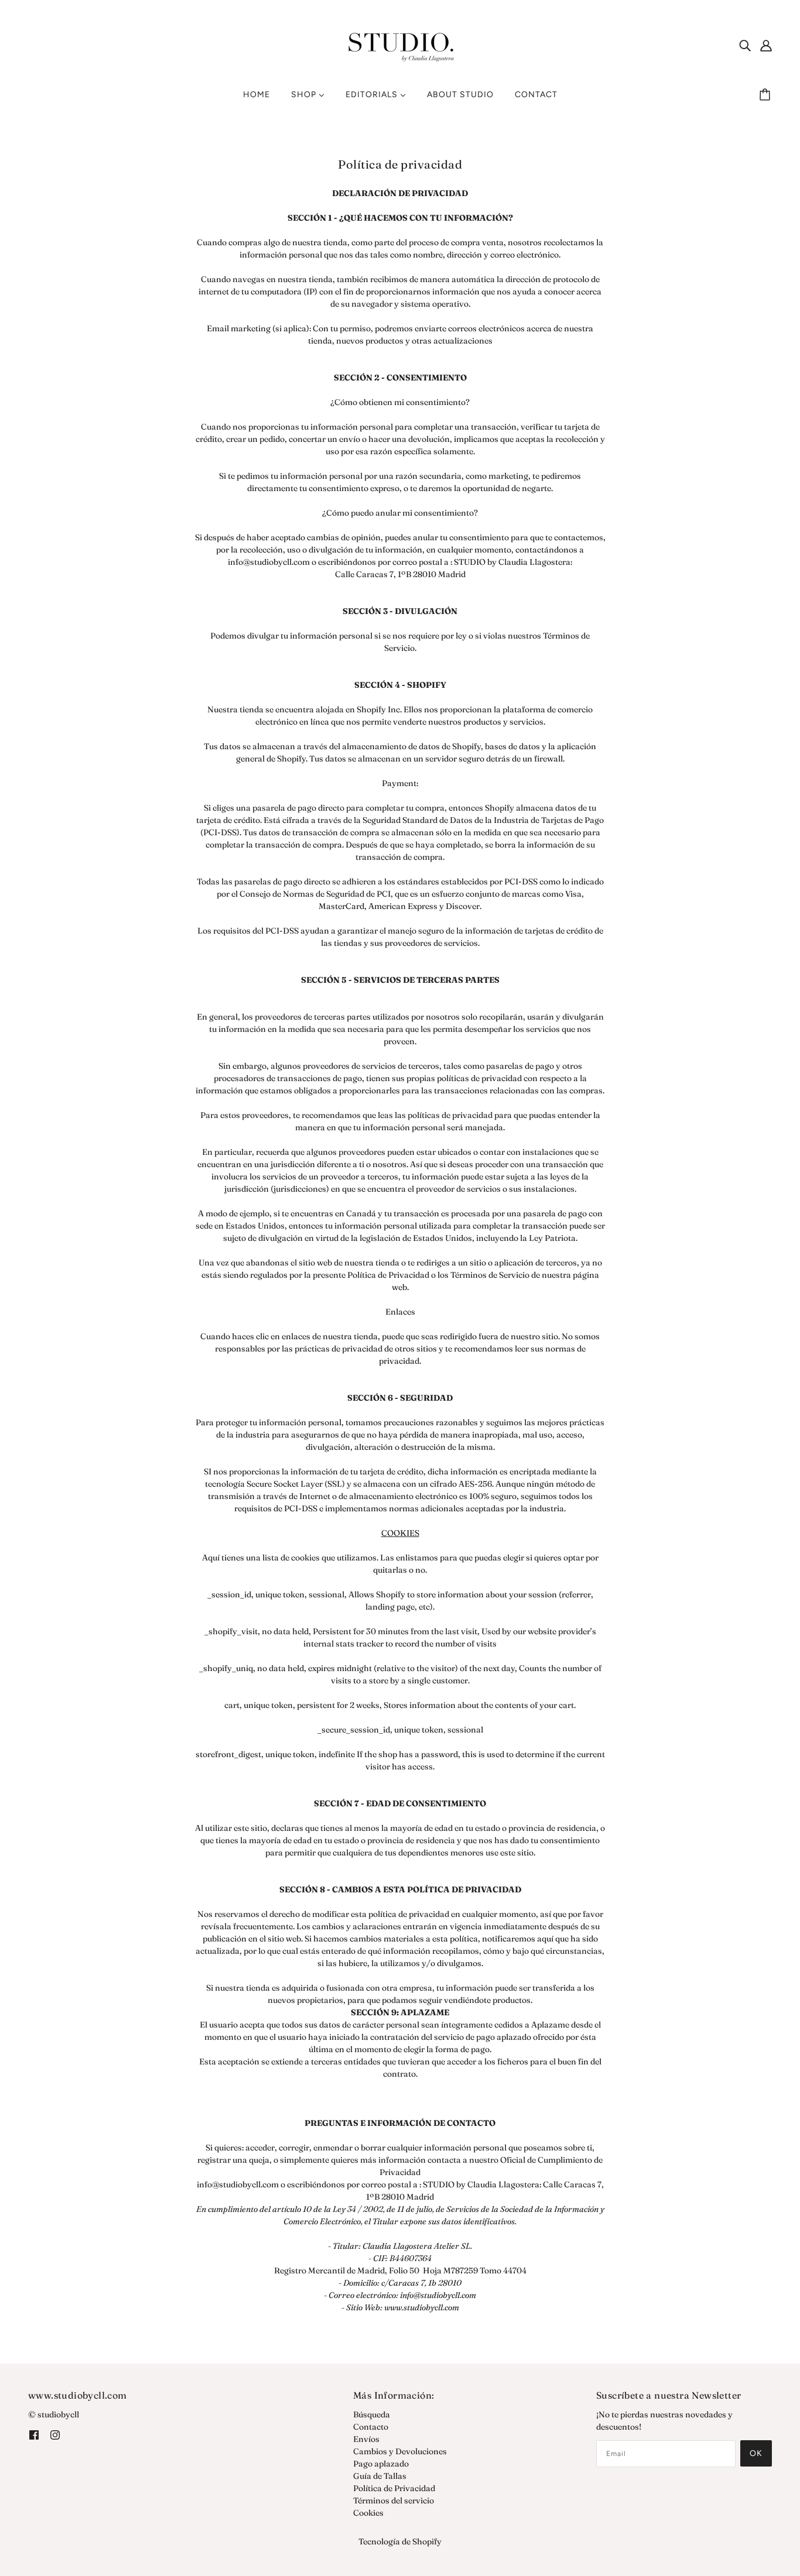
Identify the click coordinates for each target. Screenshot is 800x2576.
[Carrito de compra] (767, 95)
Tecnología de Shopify (400, 2541)
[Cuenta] (766, 46)
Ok (756, 2453)
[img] (745, 46)
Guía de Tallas (380, 2476)
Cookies (368, 2513)
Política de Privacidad (394, 2488)
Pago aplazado (381, 2464)
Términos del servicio (394, 2500)
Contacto (371, 2427)
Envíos (366, 2439)
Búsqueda (372, 2414)
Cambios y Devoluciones (400, 2451)
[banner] (400, 44)
